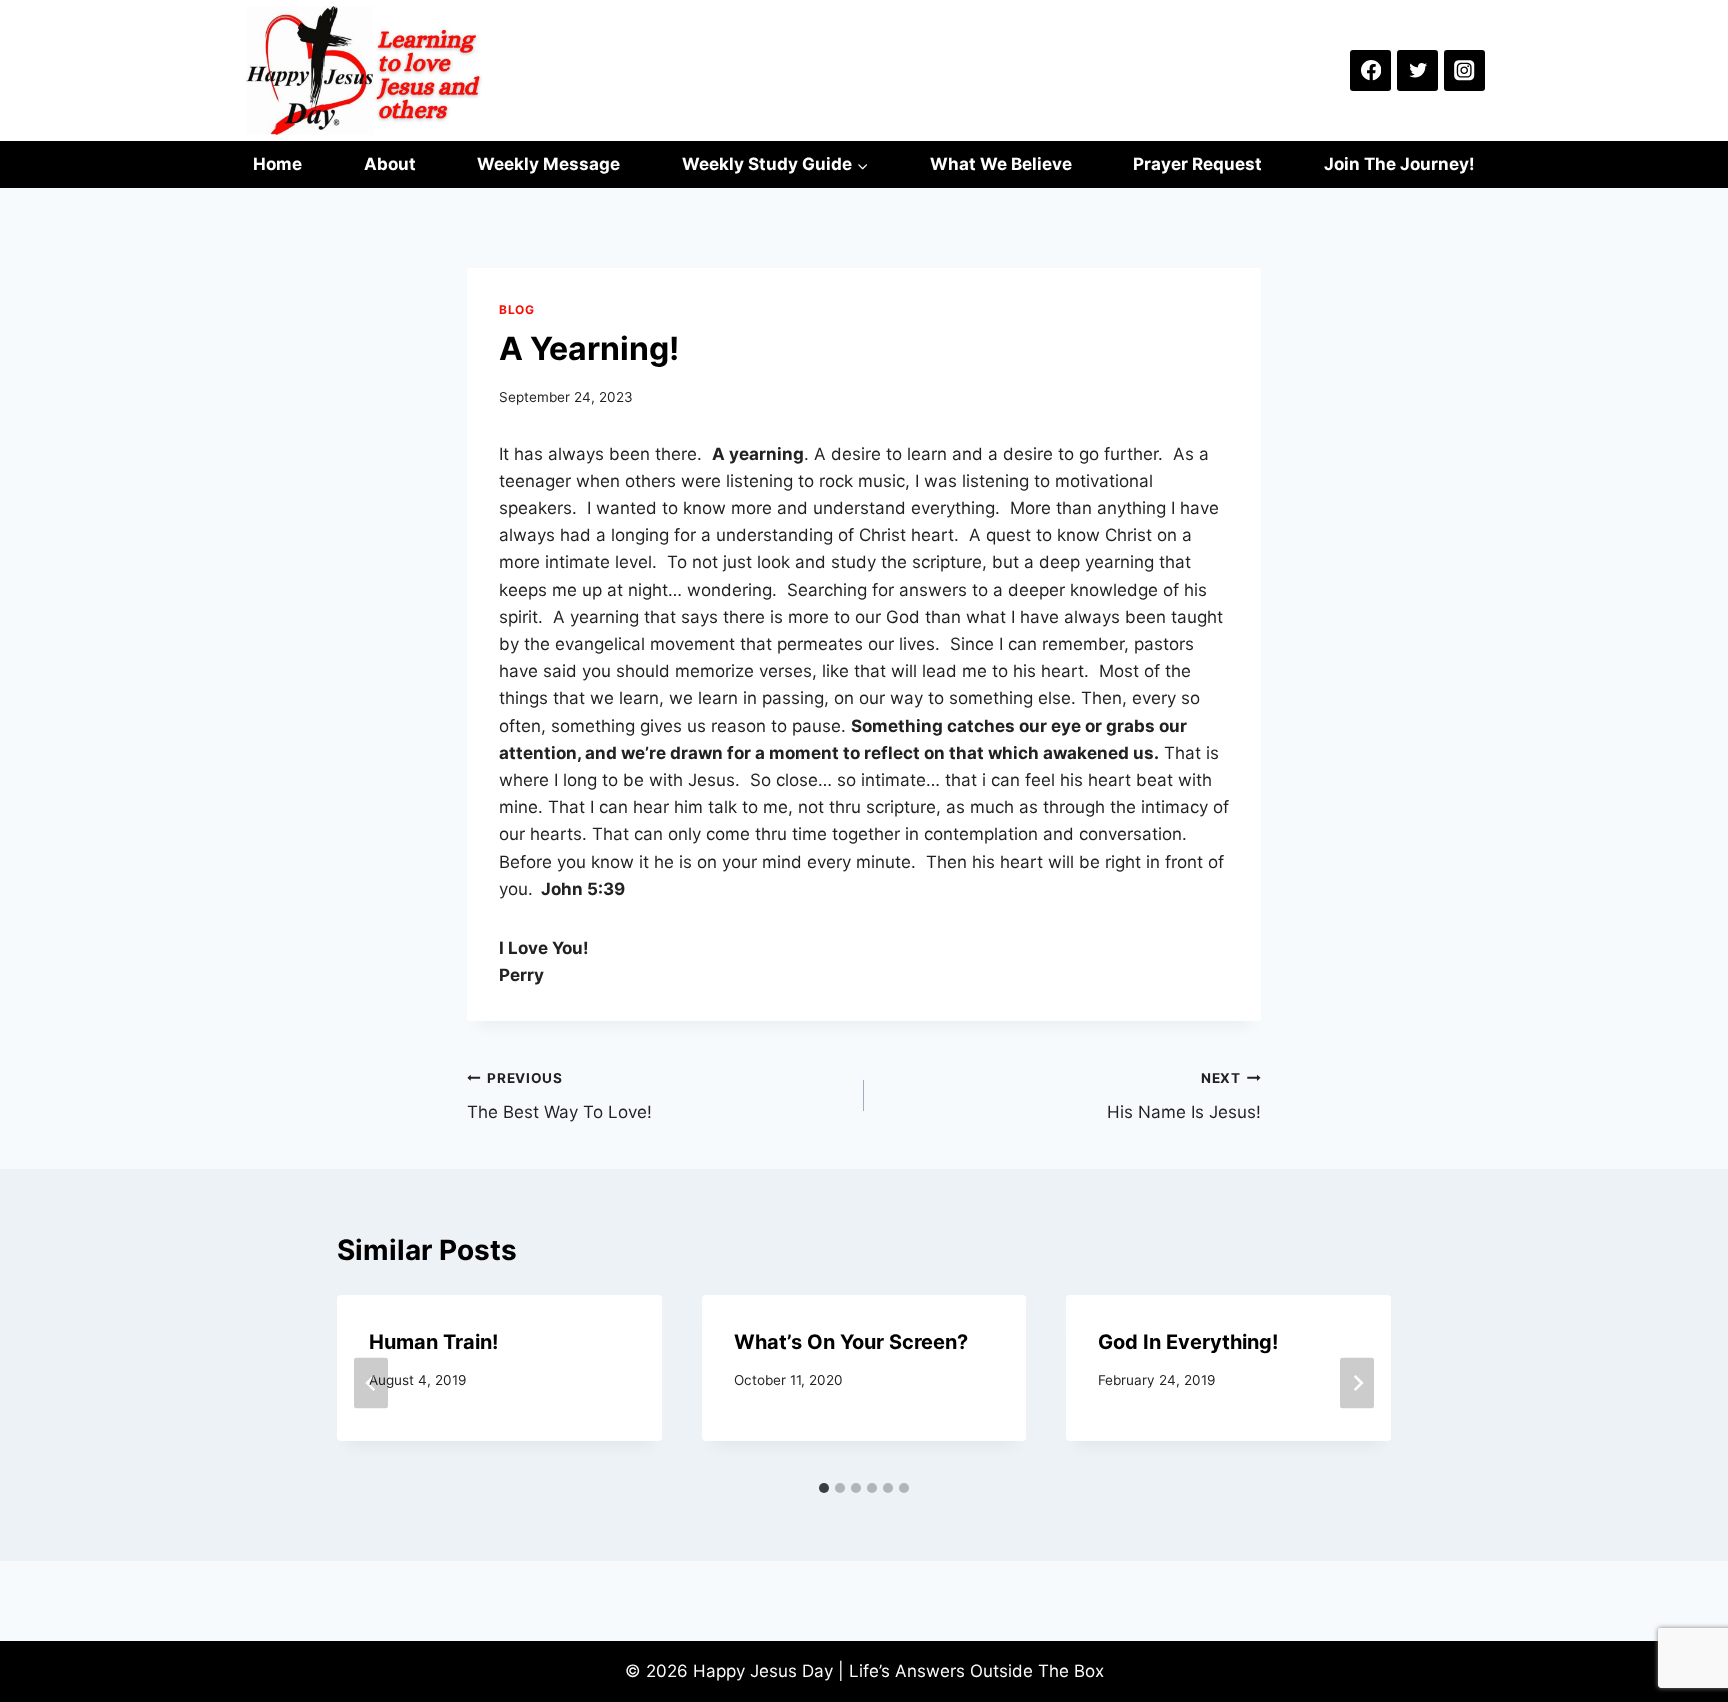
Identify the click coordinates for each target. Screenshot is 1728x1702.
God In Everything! (1188, 1342)
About (390, 164)
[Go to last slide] (371, 1382)
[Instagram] (1464, 70)
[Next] (1357, 1382)
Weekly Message (548, 164)
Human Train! (433, 1342)
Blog (516, 309)
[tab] (824, 1488)
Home (277, 164)
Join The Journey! (1399, 164)
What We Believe (1001, 164)
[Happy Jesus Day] (368, 70)
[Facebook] (1370, 70)
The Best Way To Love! (559, 1096)
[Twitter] (1417, 70)
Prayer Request (1197, 164)
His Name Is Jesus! (1184, 1096)
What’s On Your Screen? (851, 1342)
